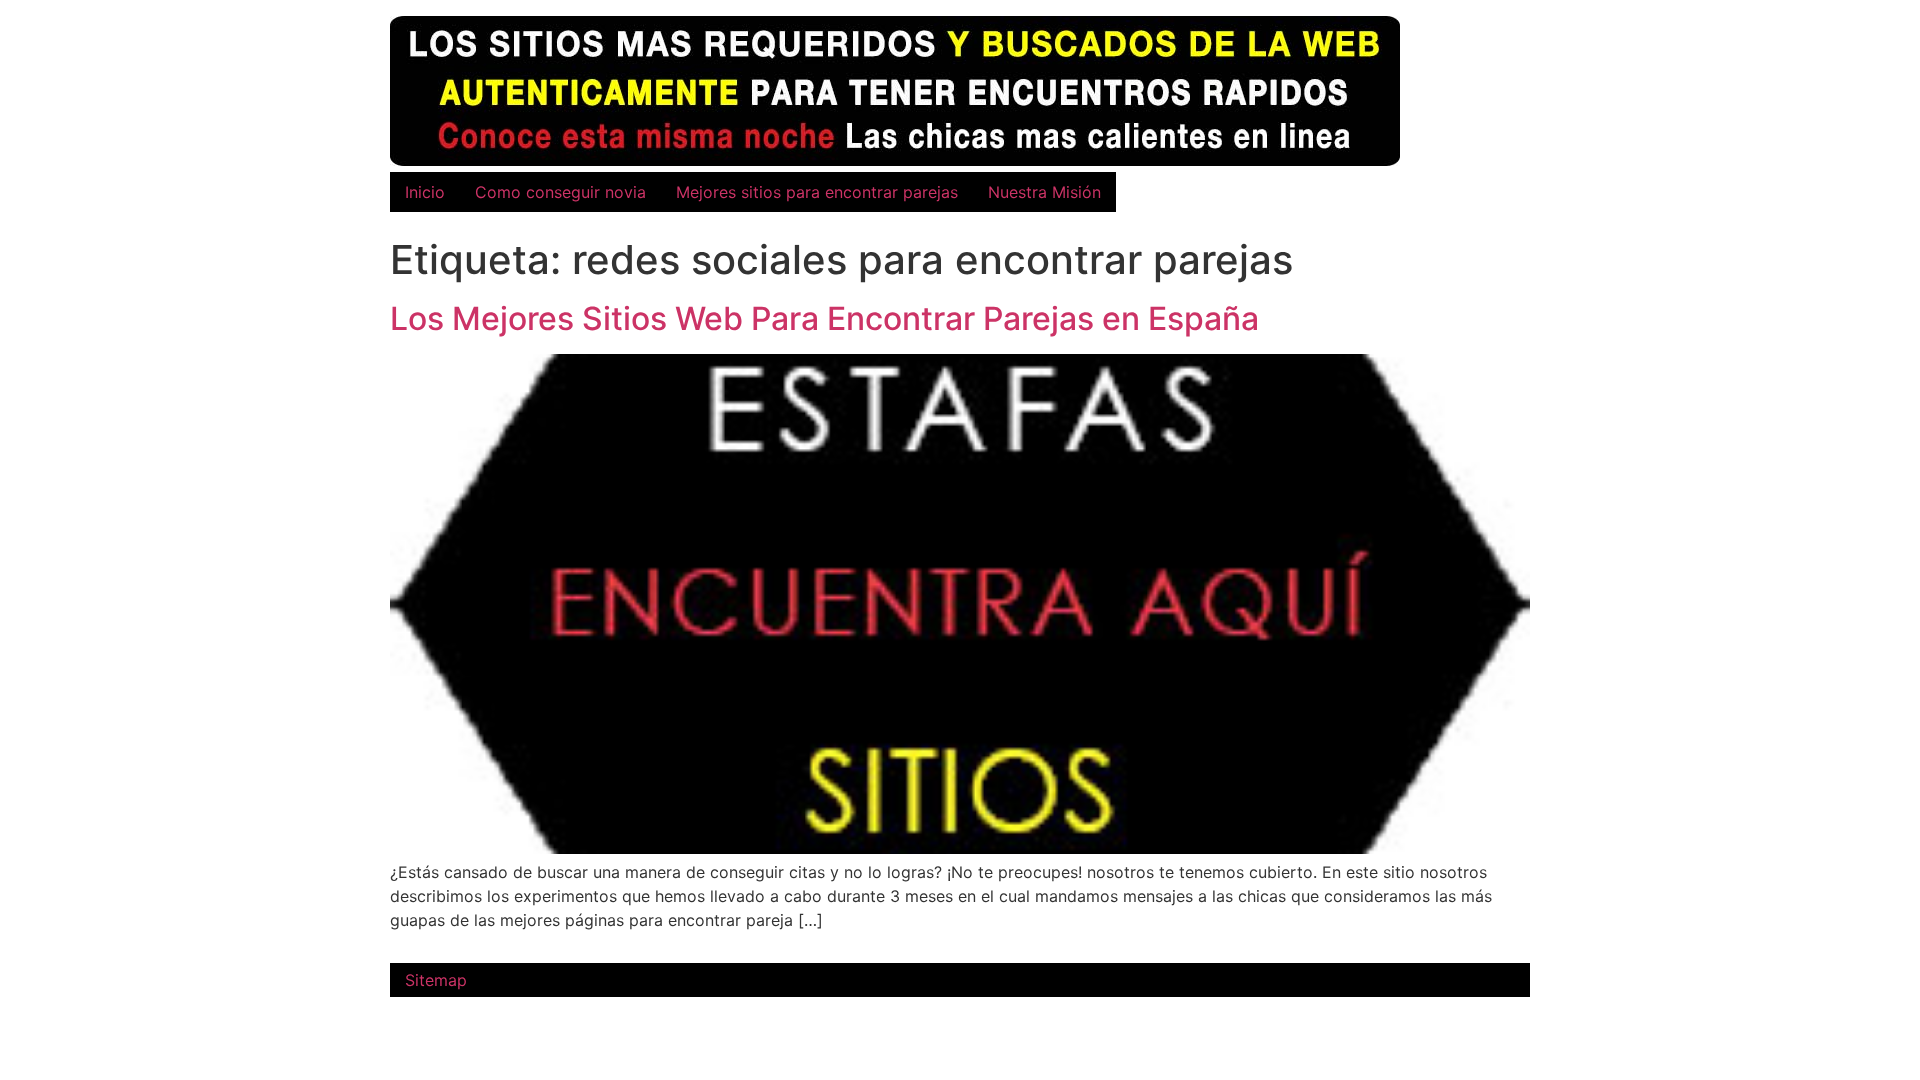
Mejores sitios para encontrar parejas (817, 192)
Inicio (425, 192)
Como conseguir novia (560, 192)
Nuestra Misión (1044, 192)
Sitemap (436, 980)
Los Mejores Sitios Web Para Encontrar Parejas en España (824, 318)
